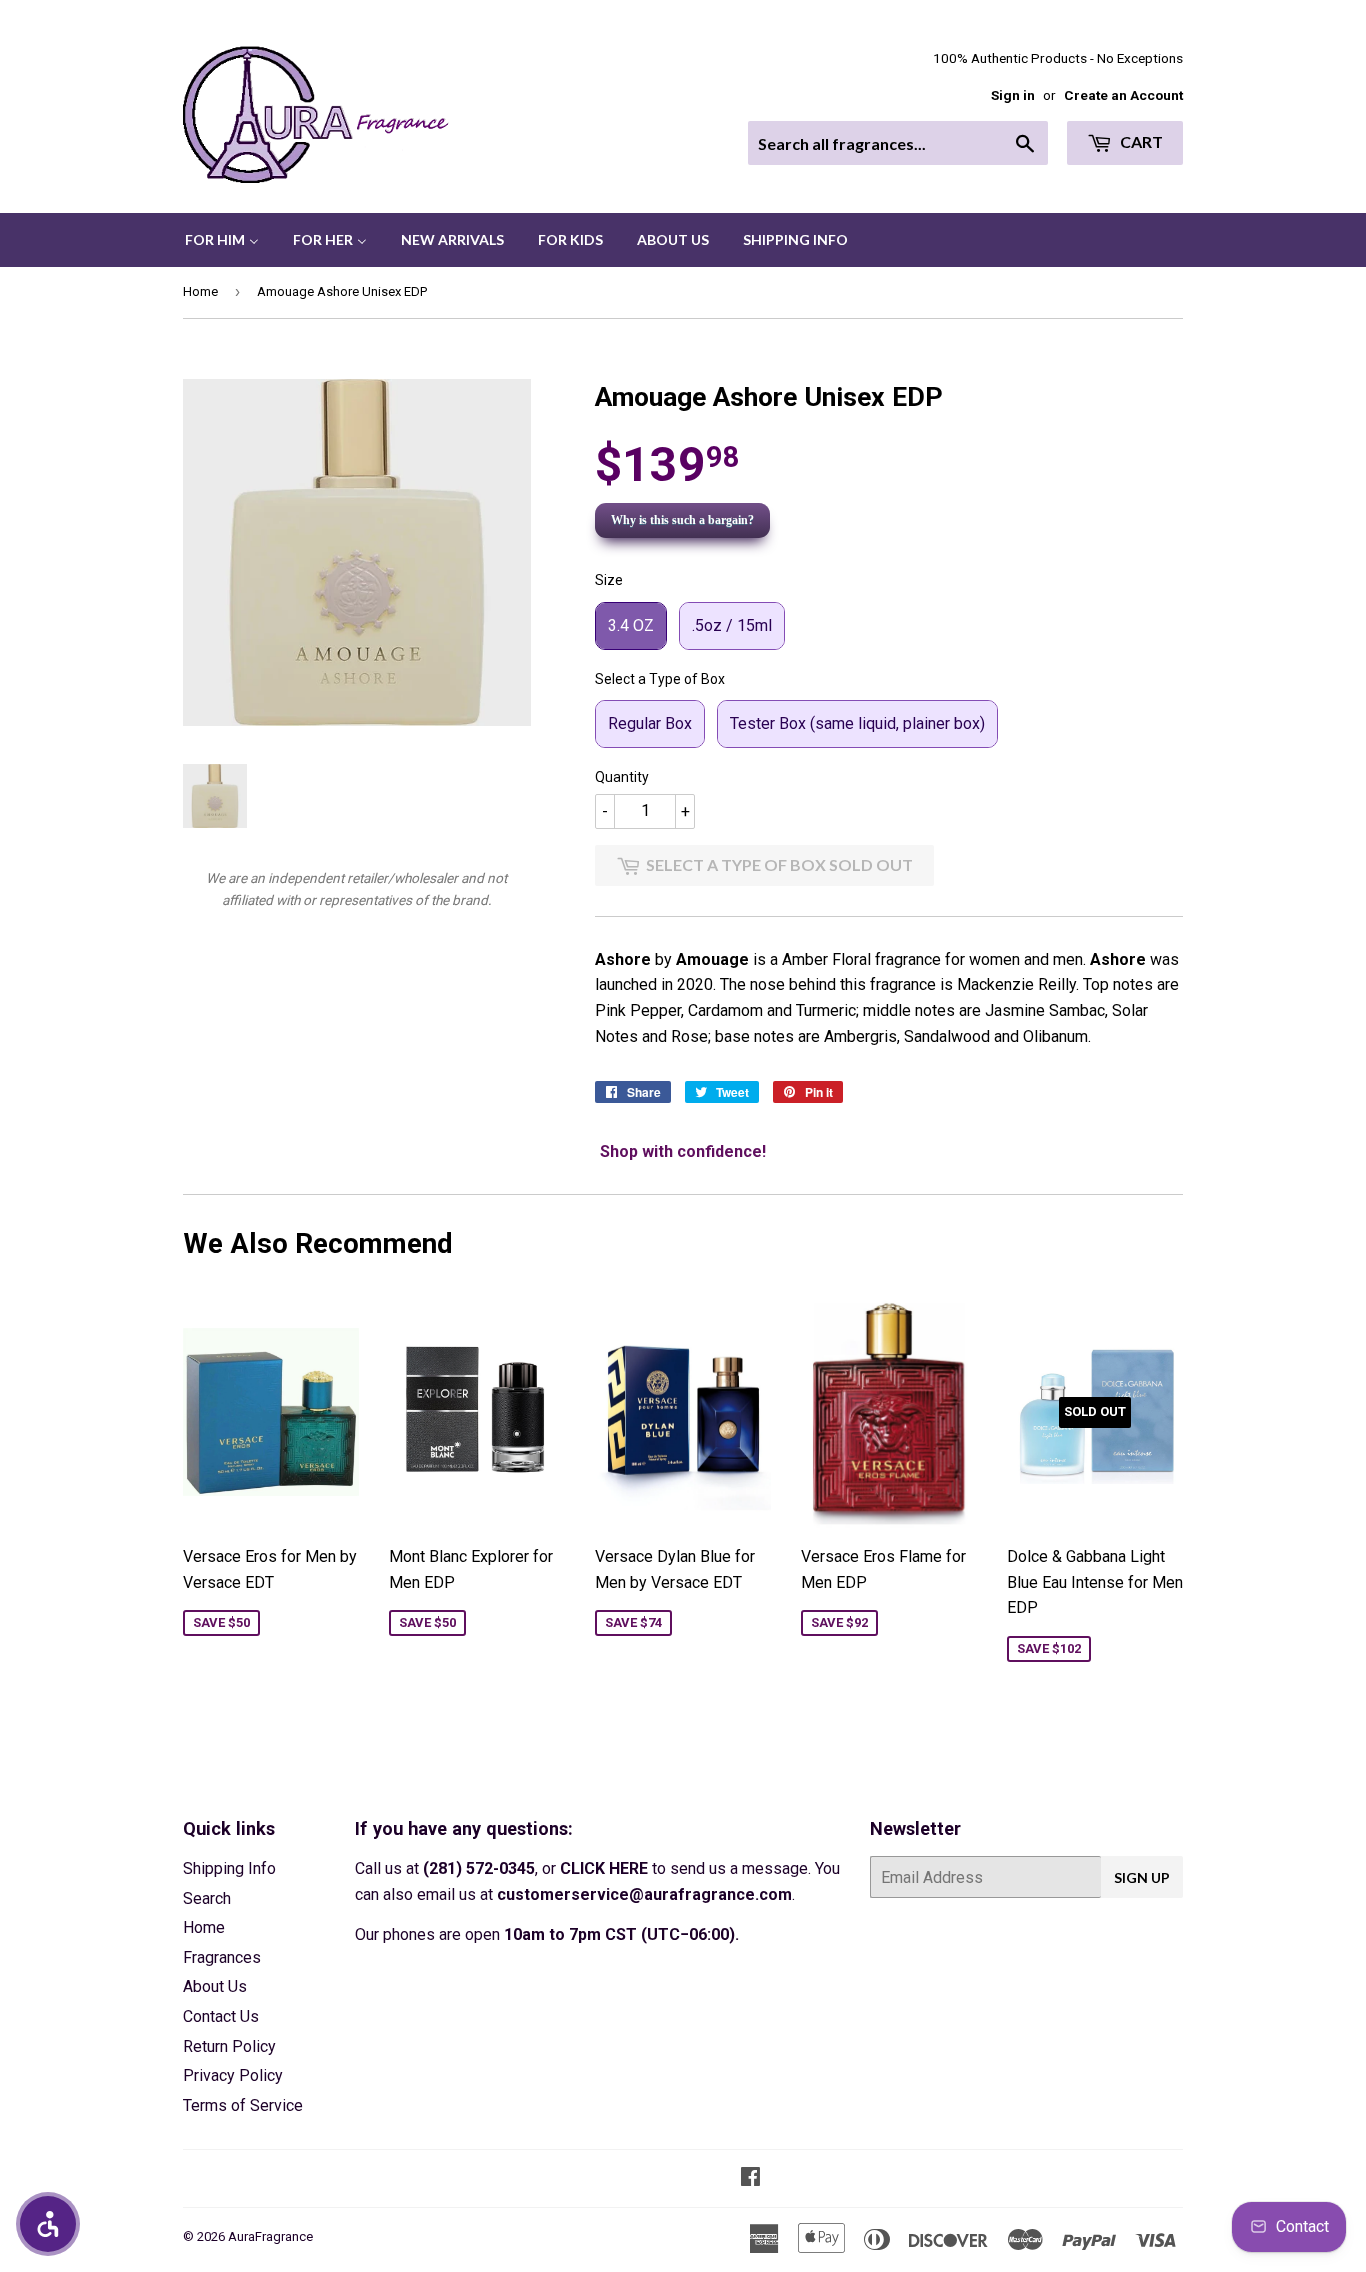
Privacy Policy (233, 2075)
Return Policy (229, 2046)
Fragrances (222, 1957)
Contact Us (221, 2016)
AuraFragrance (270, 2236)
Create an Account (1123, 95)
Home (200, 291)
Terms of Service (243, 2105)
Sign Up (1142, 1877)
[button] (48, 2224)
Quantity (622, 777)
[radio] (631, 626)
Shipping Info (229, 1868)
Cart (1140, 141)
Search (207, 1898)
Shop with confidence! (683, 1151)
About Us (215, 1986)
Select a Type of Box (660, 679)
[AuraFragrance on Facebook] (750, 2178)
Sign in (1013, 95)
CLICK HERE (604, 1868)
